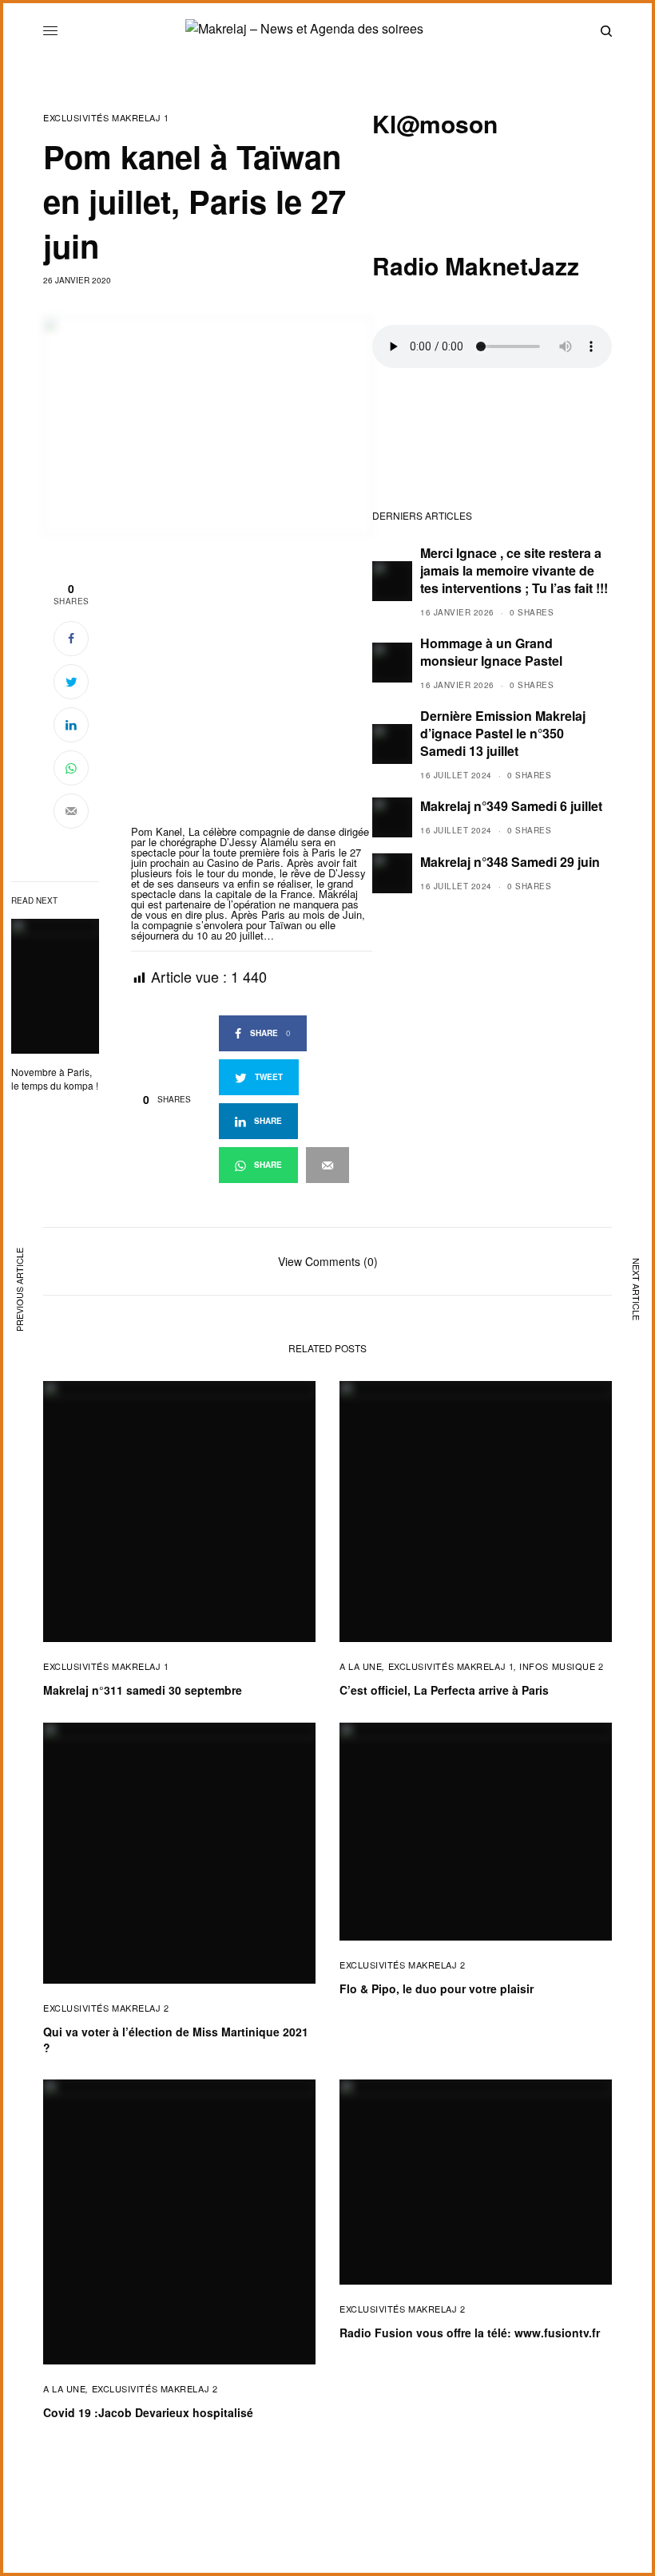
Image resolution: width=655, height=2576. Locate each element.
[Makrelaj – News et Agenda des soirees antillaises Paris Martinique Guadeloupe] (327, 31)
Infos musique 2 (561, 1666)
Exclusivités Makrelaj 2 (106, 2008)
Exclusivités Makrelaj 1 (106, 118)
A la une (361, 1666)
